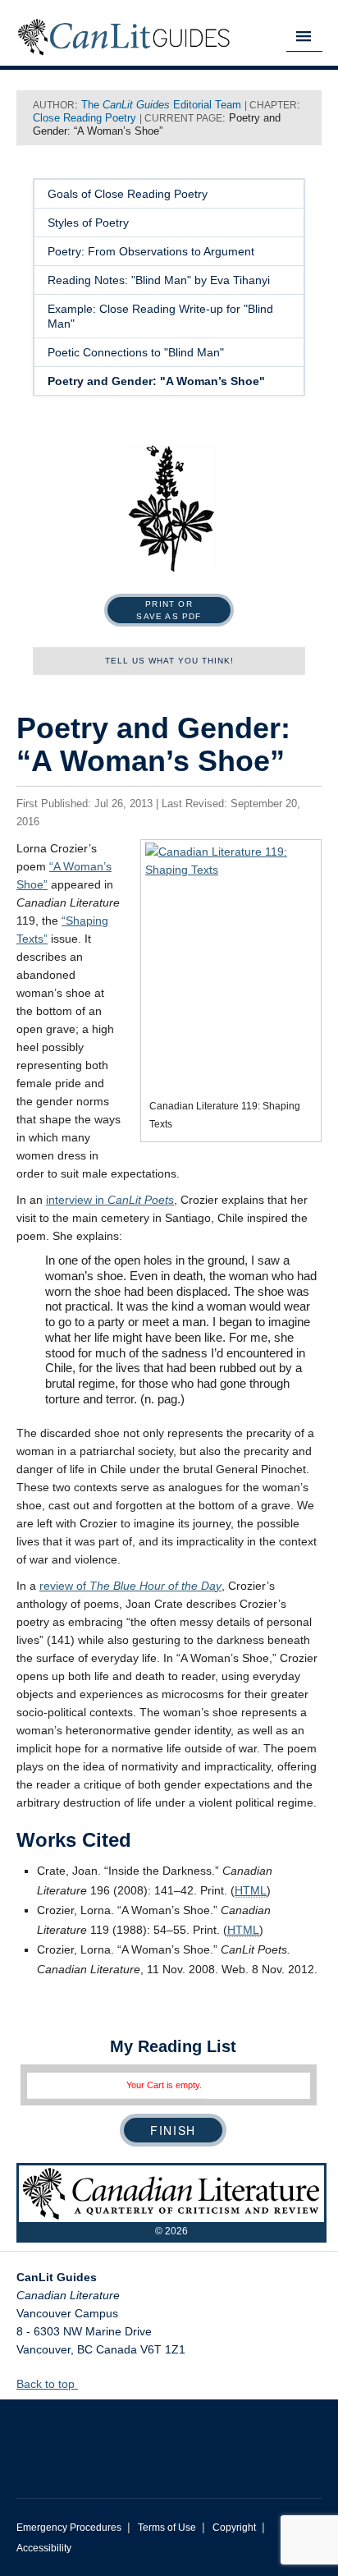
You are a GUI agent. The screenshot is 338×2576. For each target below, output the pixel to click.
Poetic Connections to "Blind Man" (136, 352)
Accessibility (44, 2548)
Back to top (47, 2384)
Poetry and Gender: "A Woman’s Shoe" (156, 381)
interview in (110, 1200)
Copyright (234, 2528)
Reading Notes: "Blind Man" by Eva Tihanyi (159, 280)
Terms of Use (167, 2528)
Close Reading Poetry (84, 118)
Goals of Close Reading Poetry (128, 194)
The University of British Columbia (169, 2436)
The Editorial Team (161, 105)
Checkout (173, 2130)
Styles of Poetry (88, 223)
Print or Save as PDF (169, 610)
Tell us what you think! (169, 661)
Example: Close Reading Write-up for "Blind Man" (160, 316)
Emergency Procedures (69, 2528)
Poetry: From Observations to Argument (151, 251)
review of (130, 1586)
